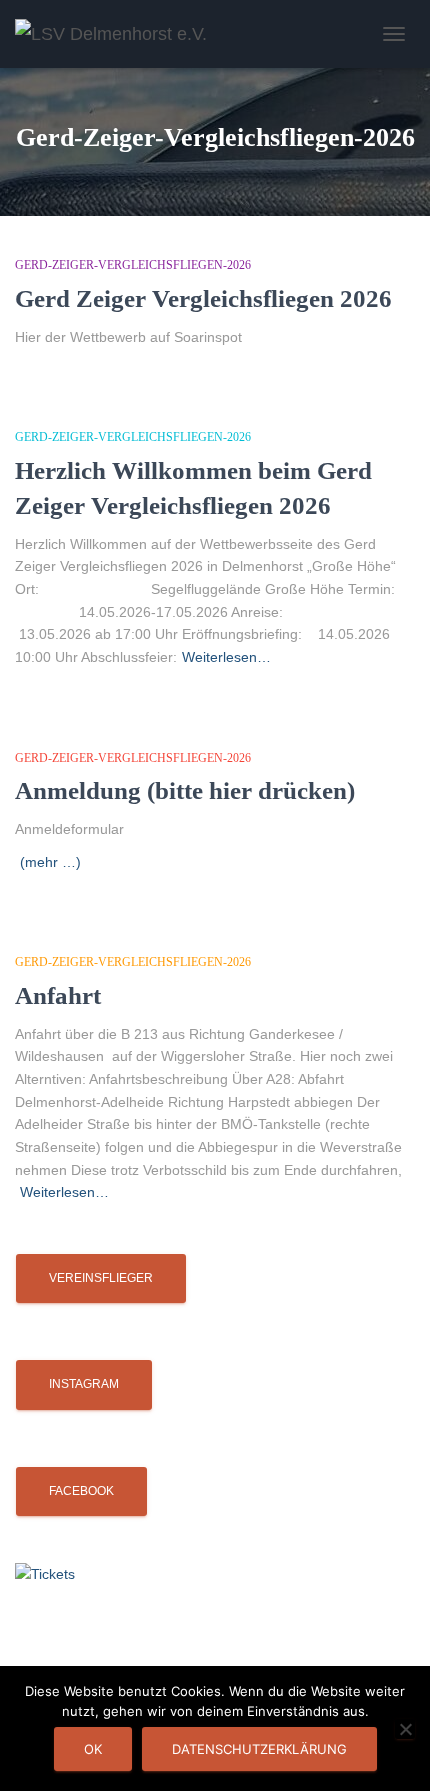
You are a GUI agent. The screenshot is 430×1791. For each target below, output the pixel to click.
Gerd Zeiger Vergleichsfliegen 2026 (203, 298)
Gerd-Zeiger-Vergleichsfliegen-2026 (133, 265)
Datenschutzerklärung (259, 1749)
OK (93, 1749)
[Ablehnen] (405, 1729)
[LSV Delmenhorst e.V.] (118, 34)
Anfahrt (58, 995)
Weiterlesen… (226, 657)
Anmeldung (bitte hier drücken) (185, 790)
